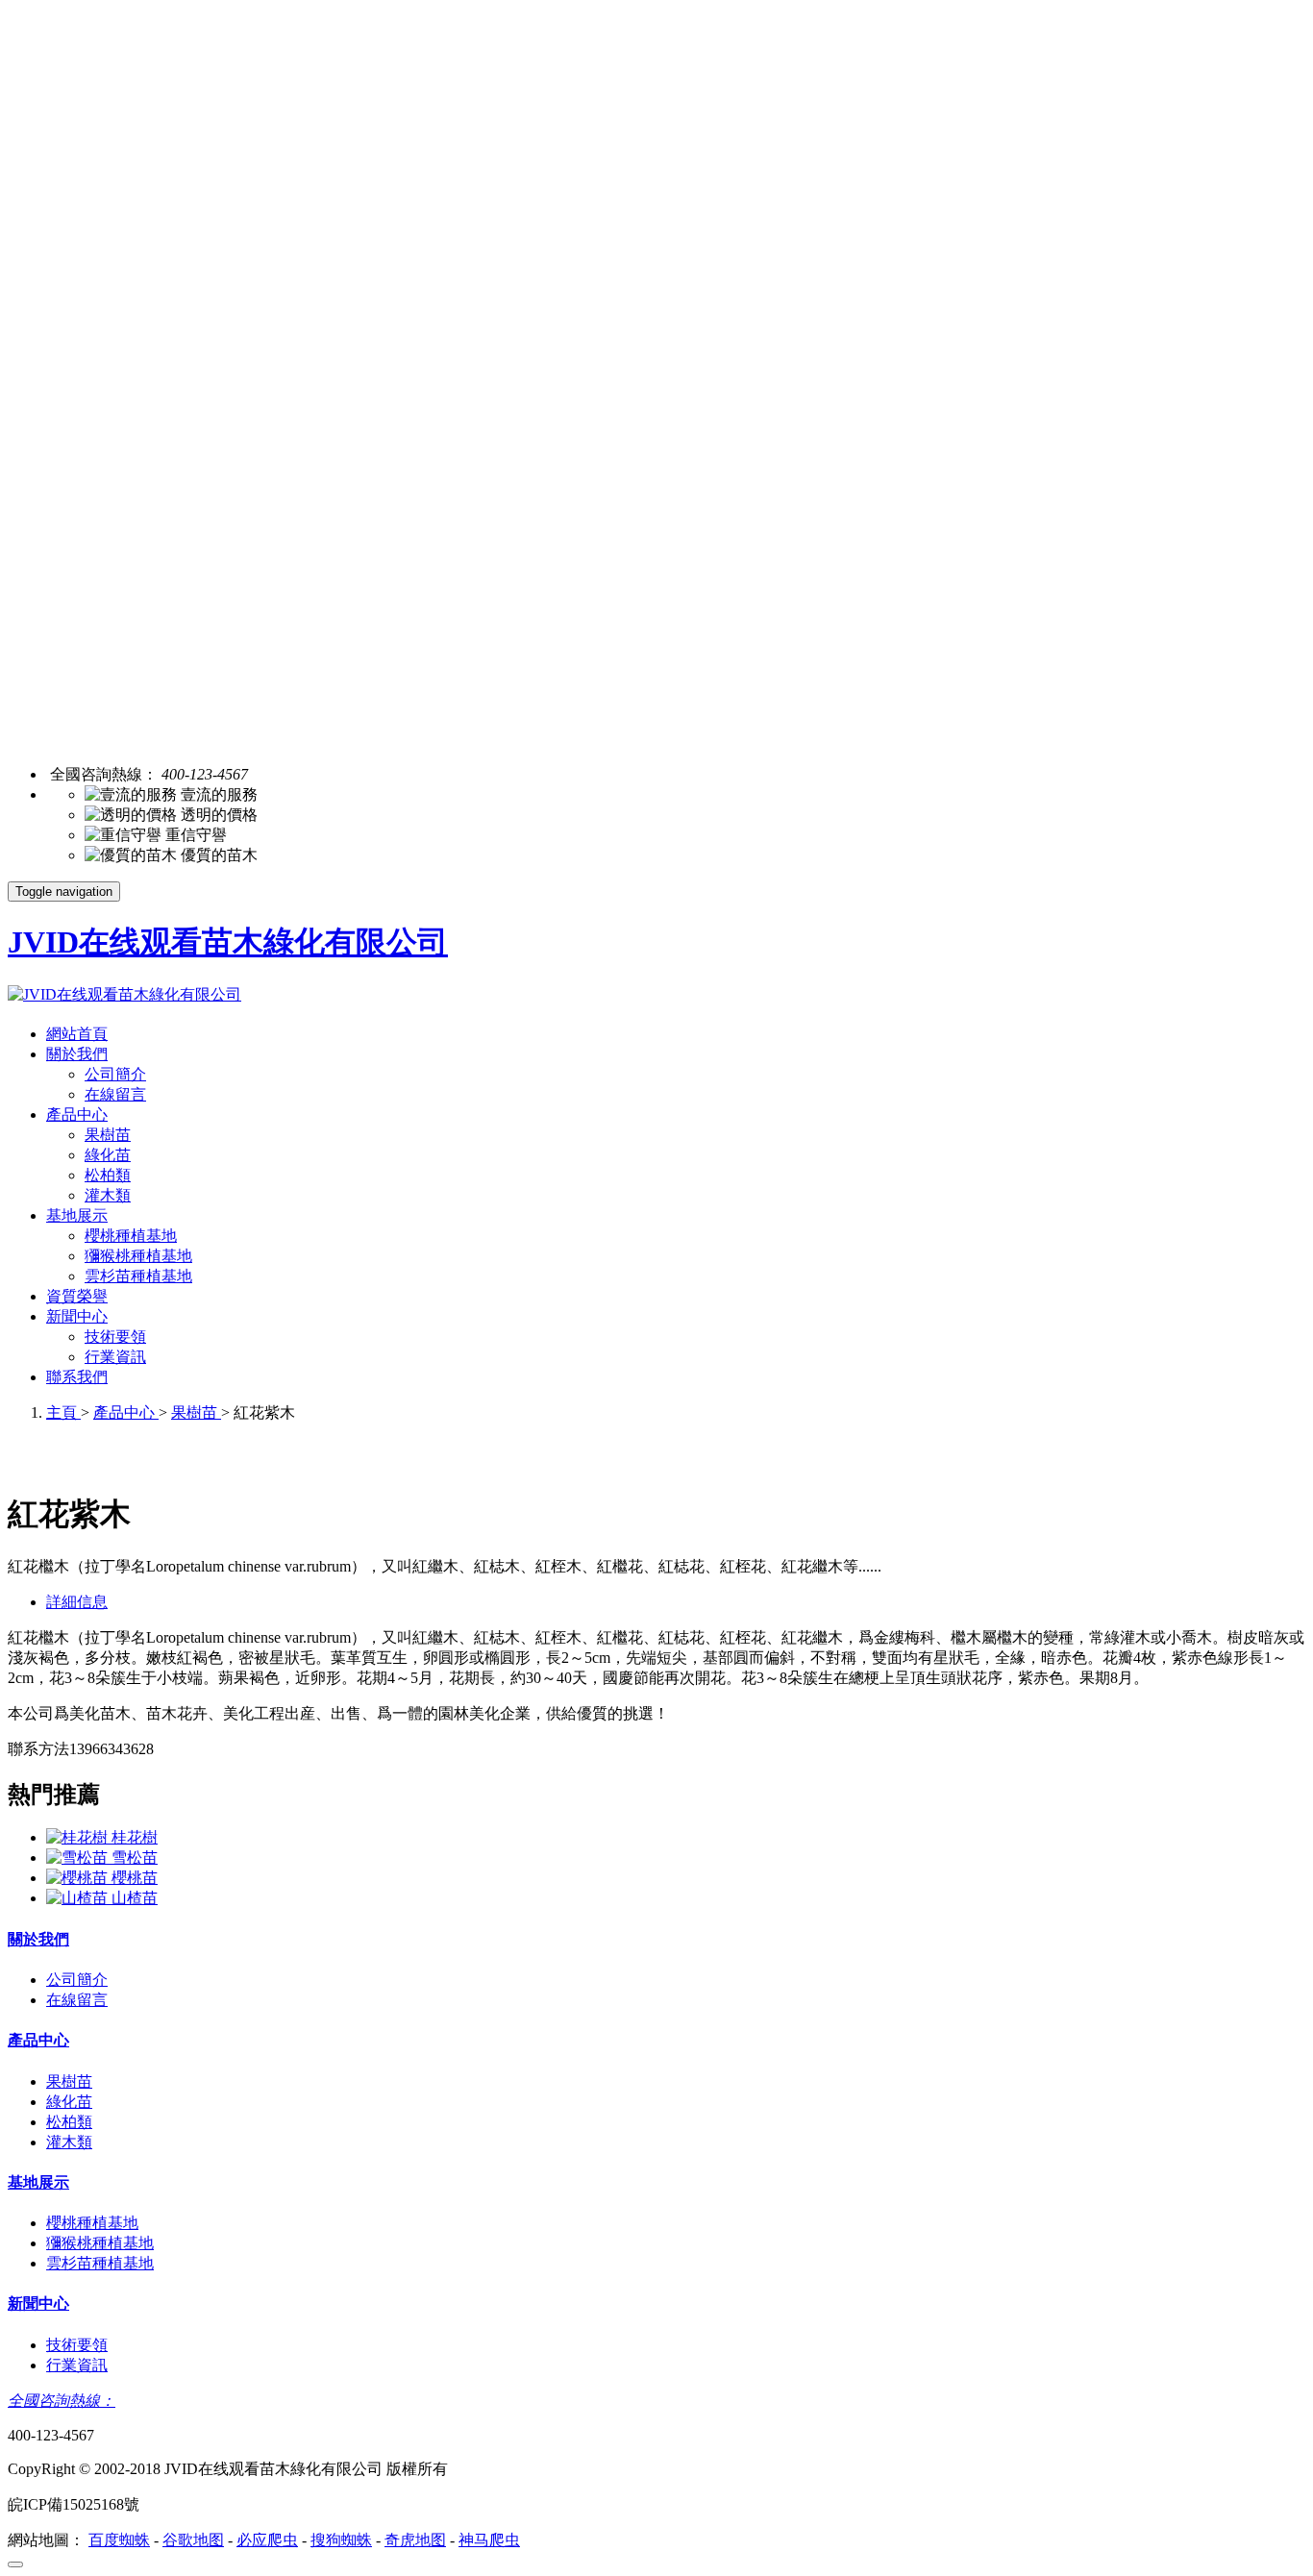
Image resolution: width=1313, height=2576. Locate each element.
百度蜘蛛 (119, 2540)
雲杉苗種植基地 (138, 1276)
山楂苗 (135, 1898)
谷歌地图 (193, 2540)
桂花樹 (135, 1837)
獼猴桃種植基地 (138, 1256)
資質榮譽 (77, 1296)
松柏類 (108, 1175)
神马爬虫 (489, 2540)
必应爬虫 (267, 2540)
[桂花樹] (79, 1837)
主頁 (63, 1412)
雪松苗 (135, 1858)
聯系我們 (77, 1377)
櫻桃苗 (135, 1878)
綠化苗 (108, 1155)
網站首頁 (77, 1034)
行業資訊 (115, 1357)
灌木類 (108, 1195)
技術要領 (115, 1337)
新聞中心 (77, 1316)
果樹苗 (108, 1135)
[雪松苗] (79, 1858)
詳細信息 (77, 1602)
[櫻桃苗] (79, 1878)
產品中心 (77, 1115)
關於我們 (77, 1054)
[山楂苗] (79, 1898)
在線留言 (115, 1094)
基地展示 (77, 1215)
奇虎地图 (415, 2540)
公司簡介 (115, 1074)
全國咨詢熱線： (62, 2401)
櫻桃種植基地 (131, 1236)
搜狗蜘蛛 (341, 2540)
